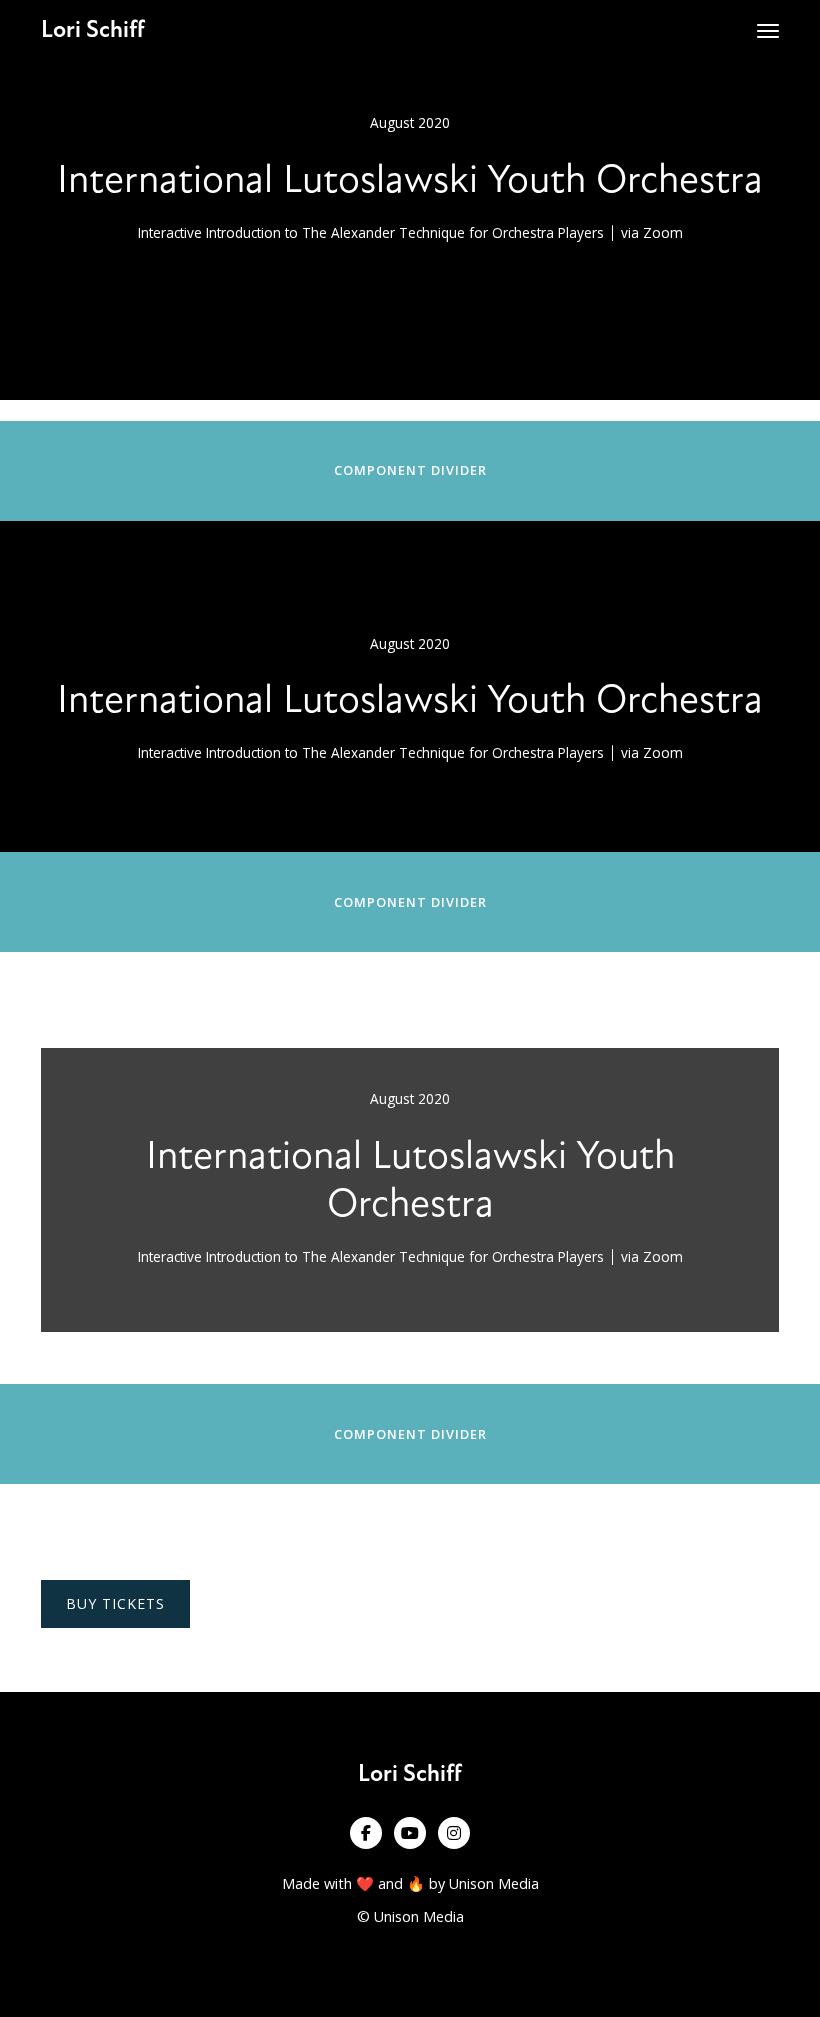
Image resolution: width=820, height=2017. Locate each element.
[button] (768, 31)
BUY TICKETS (115, 1603)
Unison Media (494, 1883)
